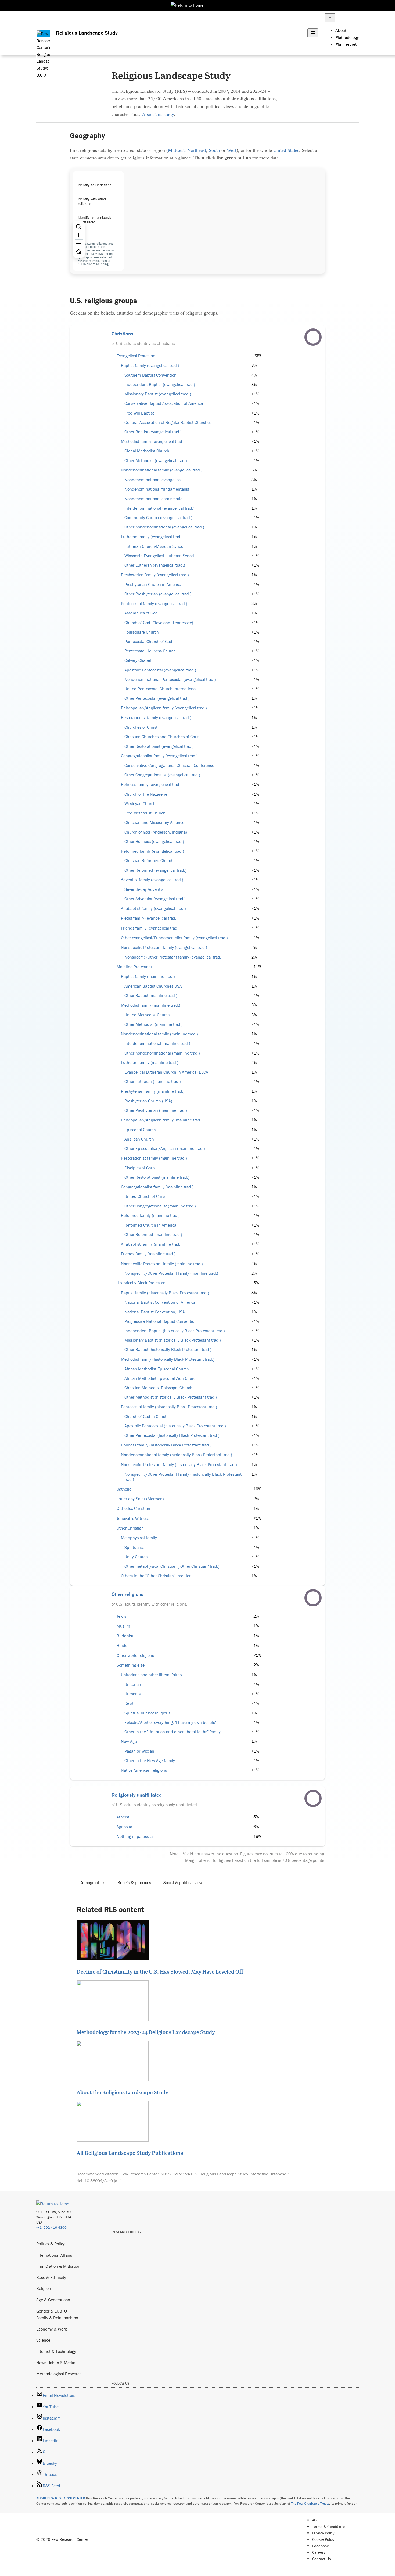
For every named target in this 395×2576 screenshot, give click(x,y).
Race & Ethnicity (51, 2277)
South (214, 150)
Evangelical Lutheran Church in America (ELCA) (167, 1072)
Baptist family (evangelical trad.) (150, 365)
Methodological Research (59, 2374)
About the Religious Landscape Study (122, 2092)
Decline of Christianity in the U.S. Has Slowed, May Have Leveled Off (160, 1971)
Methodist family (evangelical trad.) (153, 442)
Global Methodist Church (147, 451)
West (232, 150)
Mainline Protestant (134, 967)
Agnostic (124, 1827)
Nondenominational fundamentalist (157, 489)
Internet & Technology (56, 2351)
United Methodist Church (147, 1015)
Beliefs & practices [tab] (134, 1882)
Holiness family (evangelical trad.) (151, 785)
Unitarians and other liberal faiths (151, 1675)
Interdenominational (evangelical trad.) (159, 508)
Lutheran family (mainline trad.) (150, 1062)
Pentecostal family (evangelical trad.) (154, 604)
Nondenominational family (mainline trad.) (159, 1034)
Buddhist (125, 1636)
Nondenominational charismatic (153, 499)
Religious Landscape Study (87, 33)
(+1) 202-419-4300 (51, 2227)
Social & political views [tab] (184, 1882)
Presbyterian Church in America (153, 585)
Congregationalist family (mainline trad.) (157, 1187)
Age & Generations (53, 2300)
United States (286, 150)
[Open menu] (313, 33)
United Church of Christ (146, 1196)
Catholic (124, 1489)
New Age (129, 1741)
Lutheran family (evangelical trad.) (152, 537)
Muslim (123, 1626)
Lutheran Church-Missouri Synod (154, 546)
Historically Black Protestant (142, 1283)
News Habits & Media (56, 2363)
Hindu (122, 1646)
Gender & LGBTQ (52, 2311)
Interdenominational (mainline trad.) (157, 1043)
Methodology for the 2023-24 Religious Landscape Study (146, 2032)
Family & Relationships (57, 2318)
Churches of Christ (141, 727)
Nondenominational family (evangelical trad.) (162, 470)
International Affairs (54, 2255)
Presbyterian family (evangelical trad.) (155, 575)
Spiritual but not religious (147, 1713)
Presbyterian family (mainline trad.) (153, 1091)
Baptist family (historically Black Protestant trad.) (165, 1293)
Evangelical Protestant (137, 356)
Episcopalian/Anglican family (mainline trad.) (162, 1120)
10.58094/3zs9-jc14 (103, 2181)
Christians (122, 334)
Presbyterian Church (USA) (148, 1101)
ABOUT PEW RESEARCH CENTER (61, 2498)
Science (43, 2340)
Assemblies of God (141, 613)
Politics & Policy (51, 2244)
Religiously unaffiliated (137, 1795)
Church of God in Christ (145, 1416)
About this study (158, 114)
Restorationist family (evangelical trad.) (156, 718)
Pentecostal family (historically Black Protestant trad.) (169, 1407)
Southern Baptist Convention (150, 375)
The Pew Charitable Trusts (310, 2504)
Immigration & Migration (58, 2266)
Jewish (123, 1616)
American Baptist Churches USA (153, 986)
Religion (44, 2288)
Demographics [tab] (92, 1882)
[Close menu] (330, 18)
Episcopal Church (140, 1130)
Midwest (176, 150)
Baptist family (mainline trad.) (148, 976)
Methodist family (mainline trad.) (151, 1005)
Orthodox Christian (133, 1508)
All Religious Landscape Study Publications (130, 2153)
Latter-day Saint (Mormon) (140, 1499)
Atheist (123, 1817)
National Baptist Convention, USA (155, 1312)
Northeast (197, 150)
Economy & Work (52, 2329)
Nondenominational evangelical (153, 480)
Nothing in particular (135, 1836)
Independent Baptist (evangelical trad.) (160, 385)
